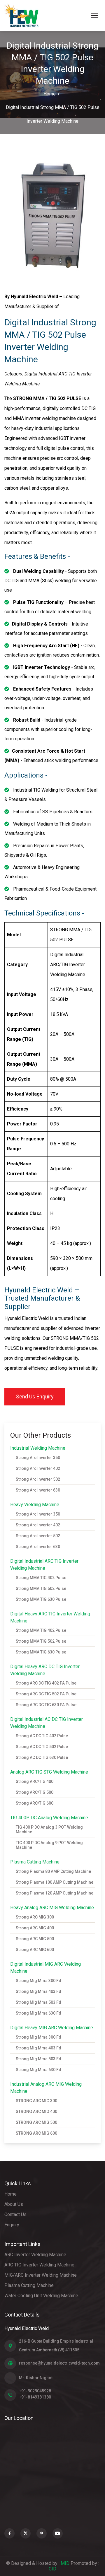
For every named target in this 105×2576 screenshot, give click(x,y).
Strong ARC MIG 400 (35, 1928)
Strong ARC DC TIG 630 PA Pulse (46, 1705)
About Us (14, 2204)
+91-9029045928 (35, 2391)
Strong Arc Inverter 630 (38, 1490)
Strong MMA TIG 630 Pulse (41, 1599)
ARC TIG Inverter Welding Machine (39, 2265)
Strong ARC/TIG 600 (35, 1803)
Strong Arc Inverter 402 (38, 1468)
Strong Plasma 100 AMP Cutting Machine (55, 1882)
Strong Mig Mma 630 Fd (38, 2013)
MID (66, 2563)
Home (50, 94)
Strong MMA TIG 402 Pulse (41, 1578)
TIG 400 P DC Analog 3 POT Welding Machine (49, 1829)
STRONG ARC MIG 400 (36, 2112)
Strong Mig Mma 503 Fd (38, 2002)
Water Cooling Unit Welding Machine (41, 2296)
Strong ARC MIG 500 (35, 1939)
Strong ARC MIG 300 (35, 1917)
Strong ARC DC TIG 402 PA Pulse (46, 1683)
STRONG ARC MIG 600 (36, 2133)
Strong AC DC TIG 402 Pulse (42, 1736)
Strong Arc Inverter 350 (38, 1458)
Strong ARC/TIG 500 (35, 1792)
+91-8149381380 (35, 2397)
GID (52, 2569)
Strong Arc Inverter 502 (38, 1479)
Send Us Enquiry (35, 1397)
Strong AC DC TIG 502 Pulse (42, 1747)
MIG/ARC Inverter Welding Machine (41, 2275)
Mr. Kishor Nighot (36, 2378)
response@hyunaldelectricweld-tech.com (59, 2363)
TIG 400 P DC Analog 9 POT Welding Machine (49, 1845)
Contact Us (15, 2214)
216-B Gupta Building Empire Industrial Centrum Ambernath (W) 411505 (56, 2346)
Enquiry (12, 2225)
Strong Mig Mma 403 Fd (38, 1991)
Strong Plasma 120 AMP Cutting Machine (55, 1893)
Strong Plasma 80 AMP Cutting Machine (53, 1871)
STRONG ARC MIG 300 (36, 2101)
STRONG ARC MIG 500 (36, 2122)
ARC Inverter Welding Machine (35, 2255)
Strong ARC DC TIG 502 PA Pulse (46, 1694)
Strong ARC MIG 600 (35, 1950)
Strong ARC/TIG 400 (35, 1781)
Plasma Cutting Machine (29, 2285)
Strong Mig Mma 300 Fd (38, 1981)
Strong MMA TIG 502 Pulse (41, 1588)
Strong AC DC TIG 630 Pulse (42, 1757)
